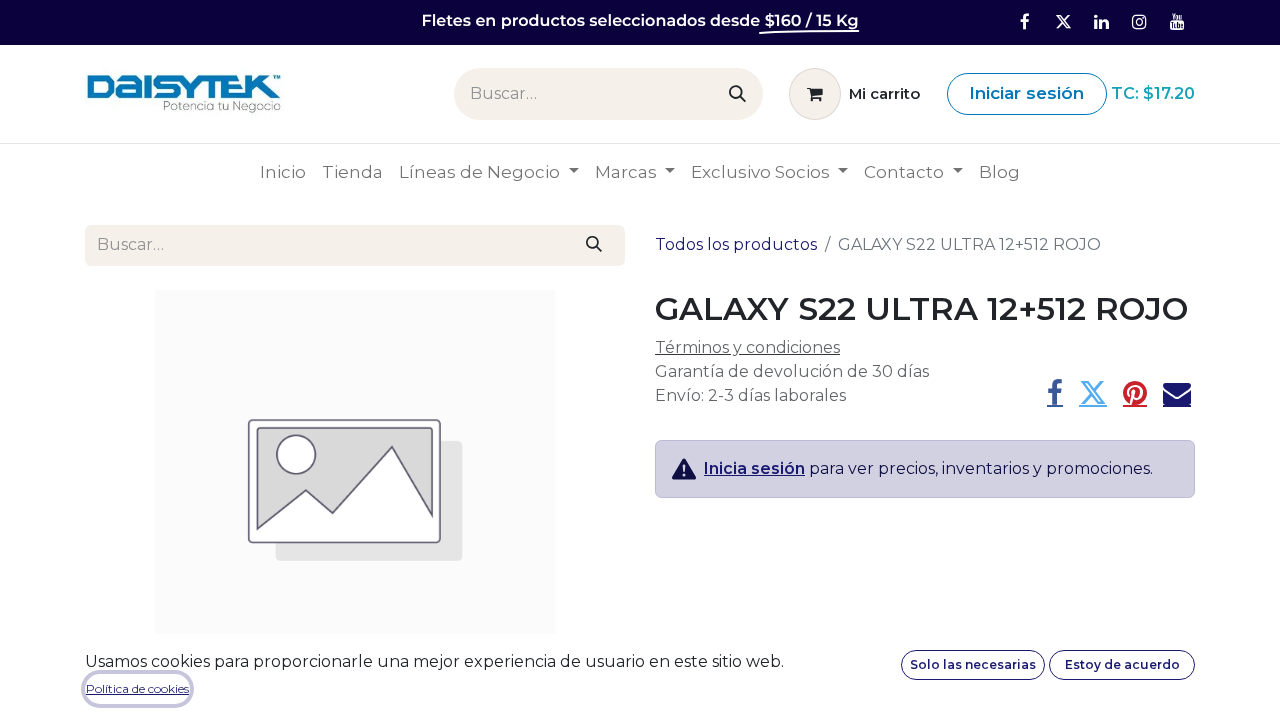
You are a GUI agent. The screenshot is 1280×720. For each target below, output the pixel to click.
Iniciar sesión (1026, 93)
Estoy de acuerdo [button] (1122, 664)
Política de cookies (137, 688)
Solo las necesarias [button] (973, 664)
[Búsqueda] (737, 94)
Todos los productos (736, 244)
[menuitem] (283, 173)
